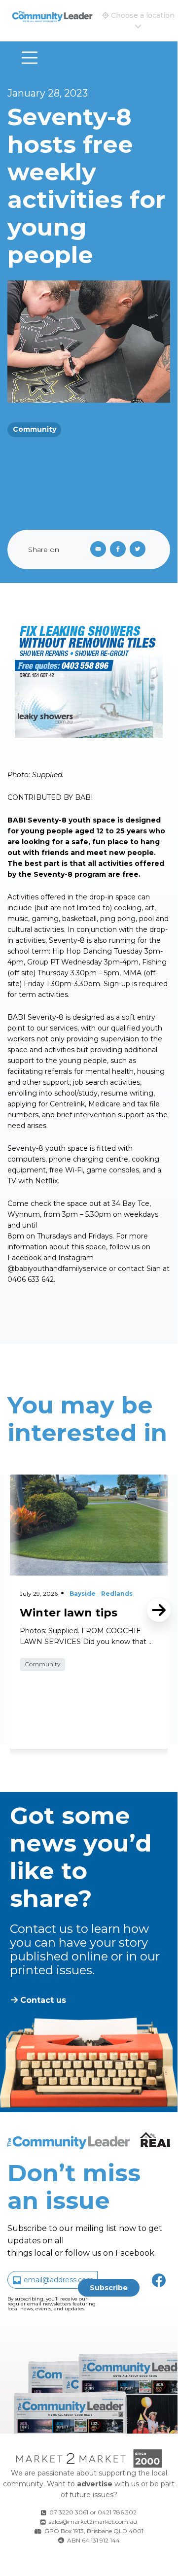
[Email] (96, 550)
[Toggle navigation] (30, 58)
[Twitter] (140, 550)
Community (35, 429)
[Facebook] (120, 550)
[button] (138, 21)
